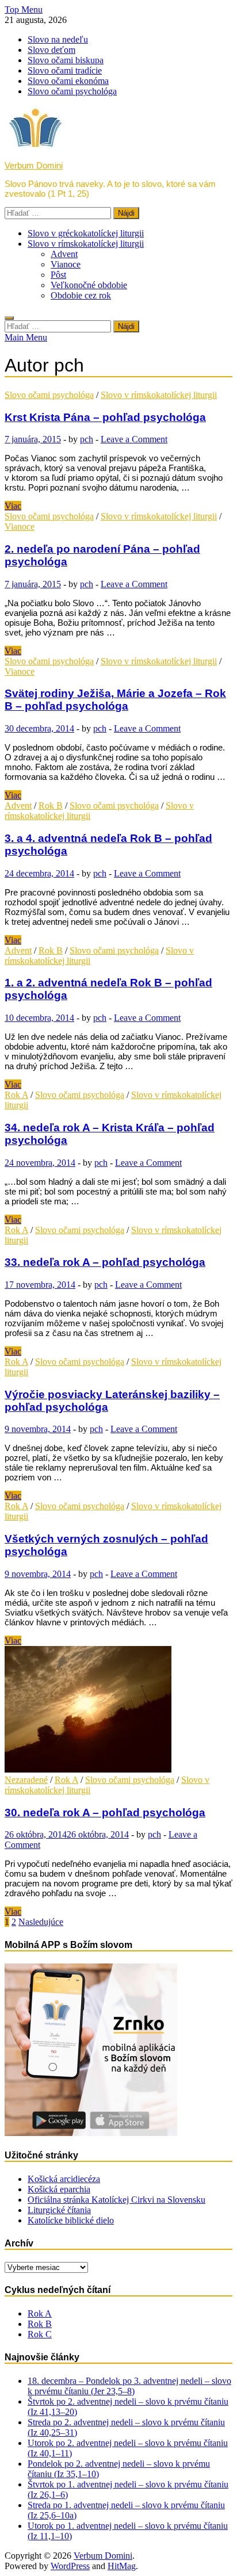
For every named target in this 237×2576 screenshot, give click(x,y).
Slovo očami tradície (65, 70)
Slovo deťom (51, 50)
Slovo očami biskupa (66, 60)
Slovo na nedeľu (58, 39)
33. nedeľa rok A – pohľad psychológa (105, 1262)
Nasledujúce (41, 1922)
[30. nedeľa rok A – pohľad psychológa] (118, 1710)
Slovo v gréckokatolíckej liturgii (86, 233)
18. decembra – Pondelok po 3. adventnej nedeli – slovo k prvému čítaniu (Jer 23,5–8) (129, 2386)
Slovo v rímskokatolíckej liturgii (86, 244)
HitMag (122, 2566)
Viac (13, 506)
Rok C (40, 2334)
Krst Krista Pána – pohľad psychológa (105, 417)
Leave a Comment (134, 439)
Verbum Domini (34, 165)
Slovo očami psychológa (72, 91)
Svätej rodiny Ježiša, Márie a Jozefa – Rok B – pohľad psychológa (115, 700)
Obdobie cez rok (81, 295)
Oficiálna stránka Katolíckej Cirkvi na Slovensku (116, 2200)
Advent (64, 254)
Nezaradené (26, 1780)
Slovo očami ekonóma (68, 81)
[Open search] (9, 318)
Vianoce (66, 264)
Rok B (51, 805)
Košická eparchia (59, 2189)
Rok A (16, 1095)
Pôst (58, 275)
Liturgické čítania (59, 2210)
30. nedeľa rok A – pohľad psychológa (105, 1813)
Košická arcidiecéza (64, 2179)
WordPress (70, 2566)
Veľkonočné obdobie (89, 285)
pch (87, 439)
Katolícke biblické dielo (71, 2220)
